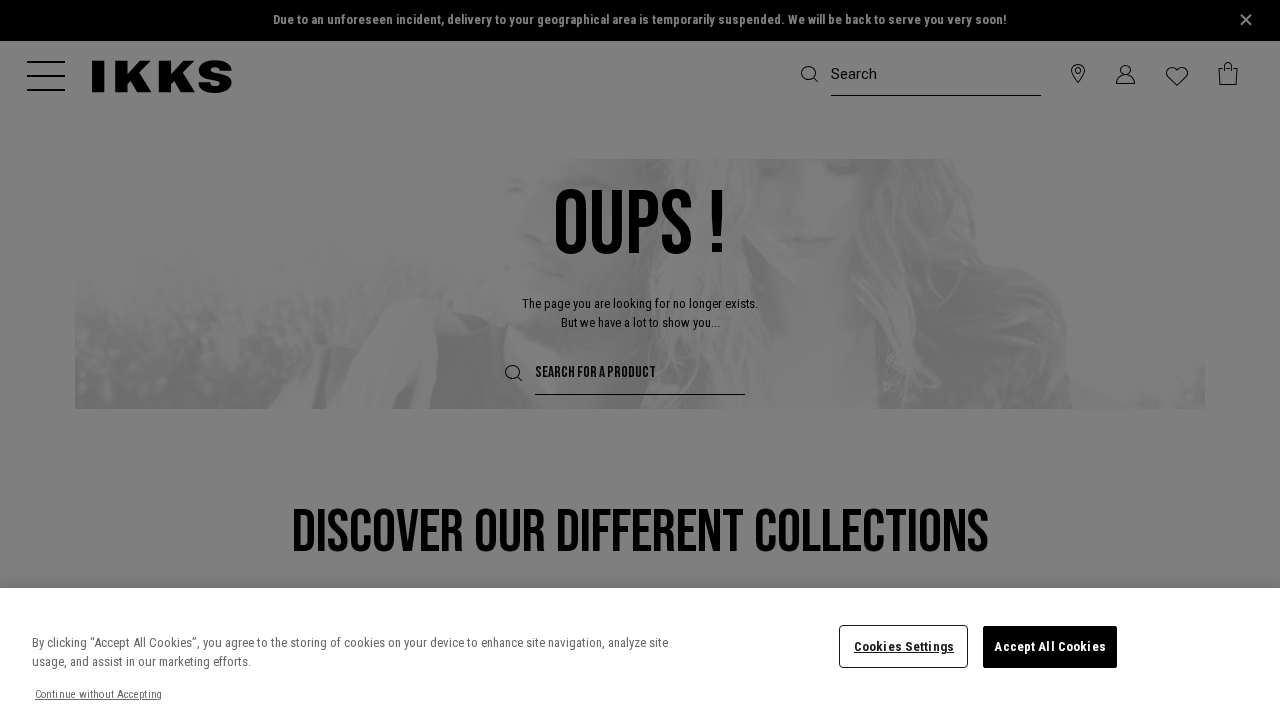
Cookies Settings (904, 646)
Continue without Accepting (98, 694)
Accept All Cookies (1049, 646)
